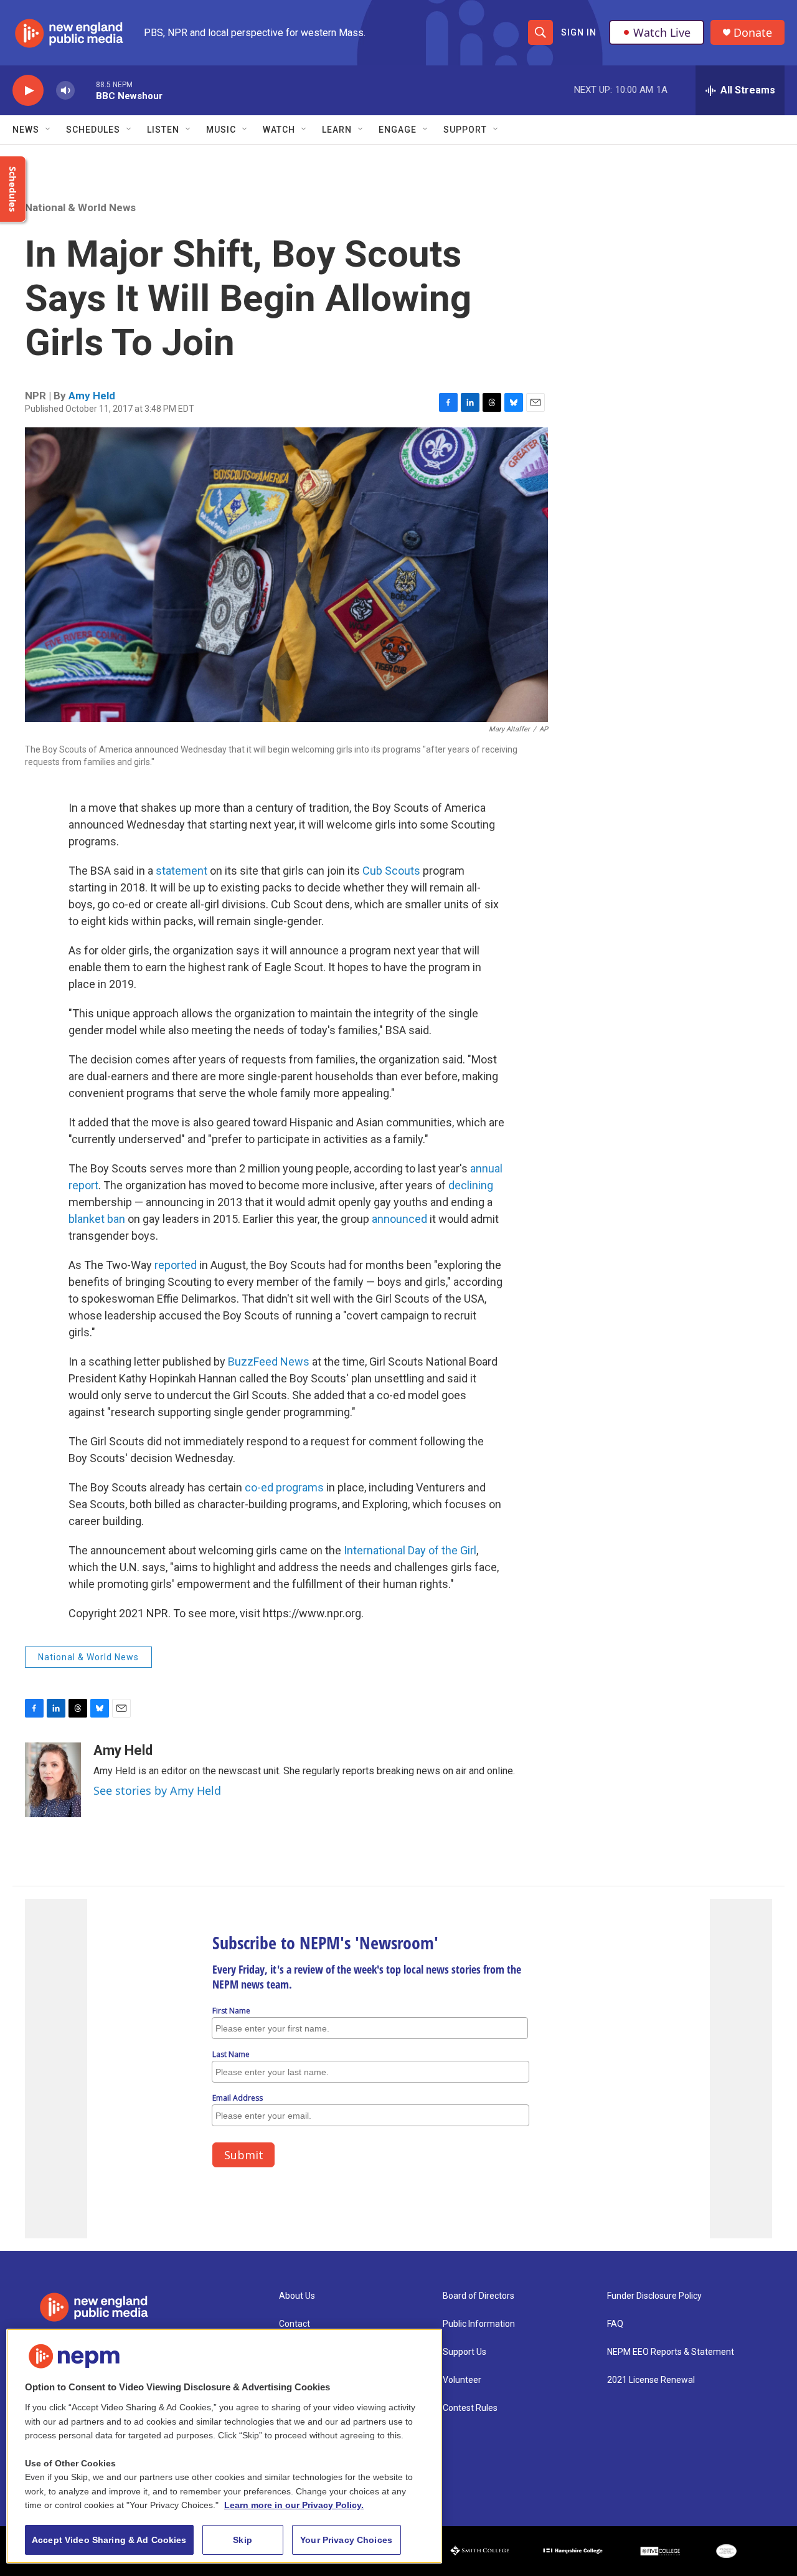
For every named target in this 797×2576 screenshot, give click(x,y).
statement (182, 871)
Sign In (579, 32)
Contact (295, 2324)
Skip (243, 2540)
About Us (297, 2296)
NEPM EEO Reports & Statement (671, 2352)
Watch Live (662, 32)
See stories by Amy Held (157, 1790)
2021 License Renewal (651, 2380)
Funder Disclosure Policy (654, 2296)
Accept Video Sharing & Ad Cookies (109, 2540)
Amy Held (92, 396)
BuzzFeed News (269, 1362)
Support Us (465, 2352)
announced (399, 1219)
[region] (224, 2446)
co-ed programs (284, 1487)
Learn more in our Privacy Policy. (294, 2505)
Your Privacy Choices (346, 2540)
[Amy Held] (53, 1780)
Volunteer (462, 2380)
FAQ (615, 2324)
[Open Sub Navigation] (49, 130)
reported (176, 1265)
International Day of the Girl (410, 1550)
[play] (28, 91)
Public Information (479, 2324)
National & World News (80, 207)
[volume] (65, 91)
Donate (753, 33)
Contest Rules (470, 2408)
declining (471, 1185)
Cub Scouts (391, 871)
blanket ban (97, 1219)
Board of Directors (479, 2296)
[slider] (85, 90)
